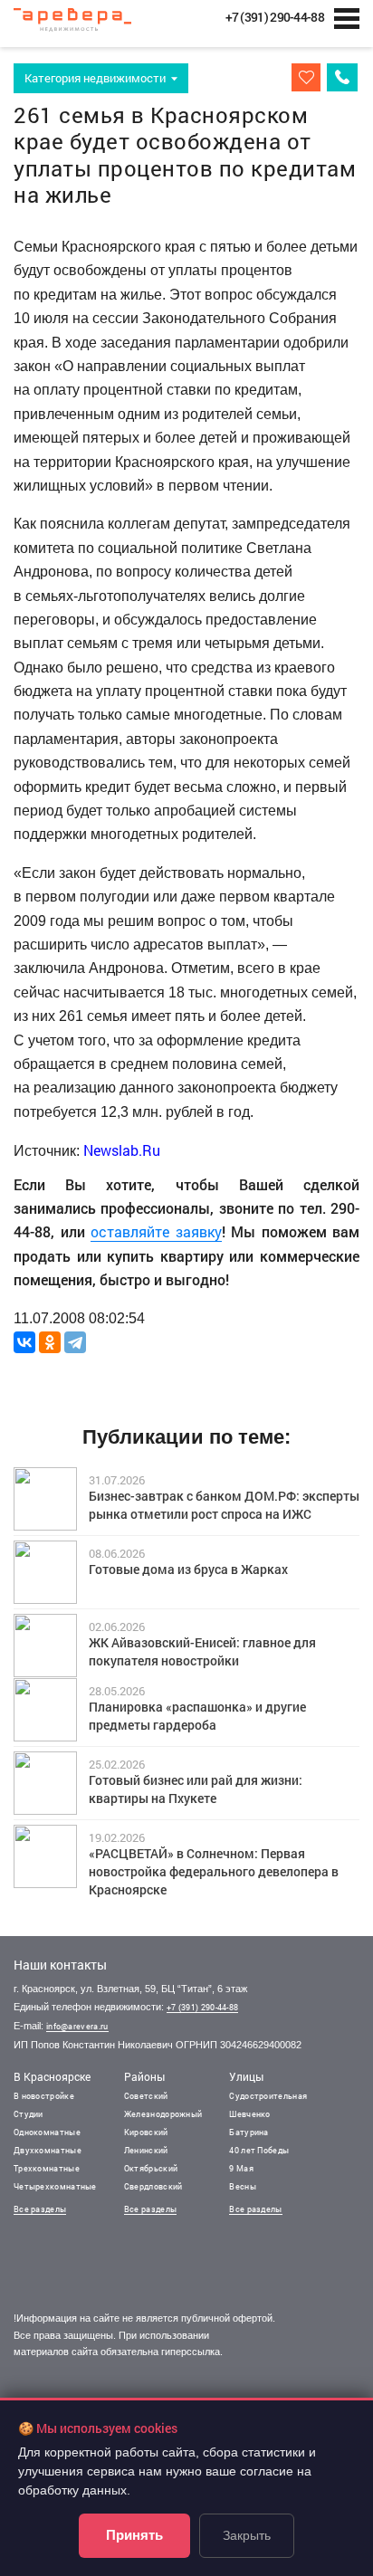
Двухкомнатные (48, 2150)
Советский (146, 2096)
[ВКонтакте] (24, 1342)
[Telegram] (75, 1342)
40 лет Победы (259, 2150)
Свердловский (153, 2186)
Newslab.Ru (122, 1150)
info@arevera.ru (77, 2026)
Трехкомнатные (47, 2168)
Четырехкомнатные (55, 2186)
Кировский (146, 2132)
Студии (29, 2114)
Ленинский (146, 2150)
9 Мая (241, 2168)
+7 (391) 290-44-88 (202, 2007)
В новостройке (44, 2096)
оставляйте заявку (156, 1231)
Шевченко (249, 2114)
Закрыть (247, 2535)
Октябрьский (151, 2168)
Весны (243, 2186)
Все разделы (40, 2209)
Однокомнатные (47, 2132)
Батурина (249, 2132)
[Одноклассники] (50, 1342)
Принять (134, 2535)
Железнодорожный (163, 2114)
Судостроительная (268, 2096)
